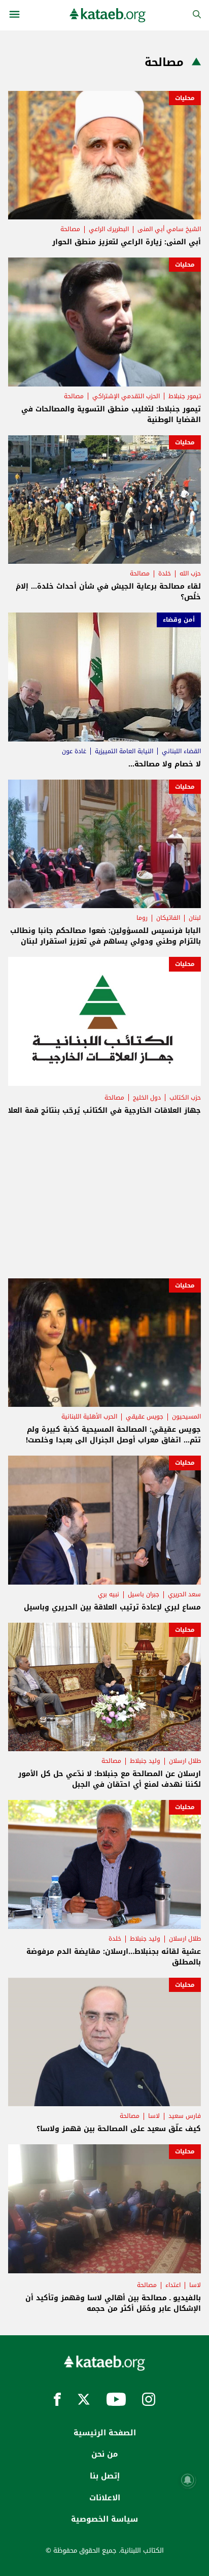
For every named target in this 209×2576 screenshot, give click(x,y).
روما (142, 918)
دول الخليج (147, 1098)
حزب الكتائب (185, 1098)
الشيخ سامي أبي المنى (169, 229)
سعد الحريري (184, 1594)
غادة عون (74, 751)
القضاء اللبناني (181, 751)
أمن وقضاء (179, 620)
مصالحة (70, 229)
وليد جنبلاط (145, 1761)
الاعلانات (105, 2498)
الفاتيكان (168, 918)
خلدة (165, 573)
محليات (185, 98)
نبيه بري (109, 1594)
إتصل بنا (105, 2476)
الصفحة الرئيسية (105, 2433)
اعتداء (173, 2285)
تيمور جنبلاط (185, 396)
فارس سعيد (185, 2116)
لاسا (154, 2116)
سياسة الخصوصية (104, 2519)
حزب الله (190, 573)
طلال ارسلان (185, 1761)
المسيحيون (186, 1416)
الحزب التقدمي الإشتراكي (126, 396)
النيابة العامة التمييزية (124, 751)
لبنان (195, 918)
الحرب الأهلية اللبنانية (89, 1416)
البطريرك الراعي (109, 229)
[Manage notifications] (188, 2480)
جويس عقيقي (145, 1416)
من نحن (104, 2454)
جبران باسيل (144, 1594)
